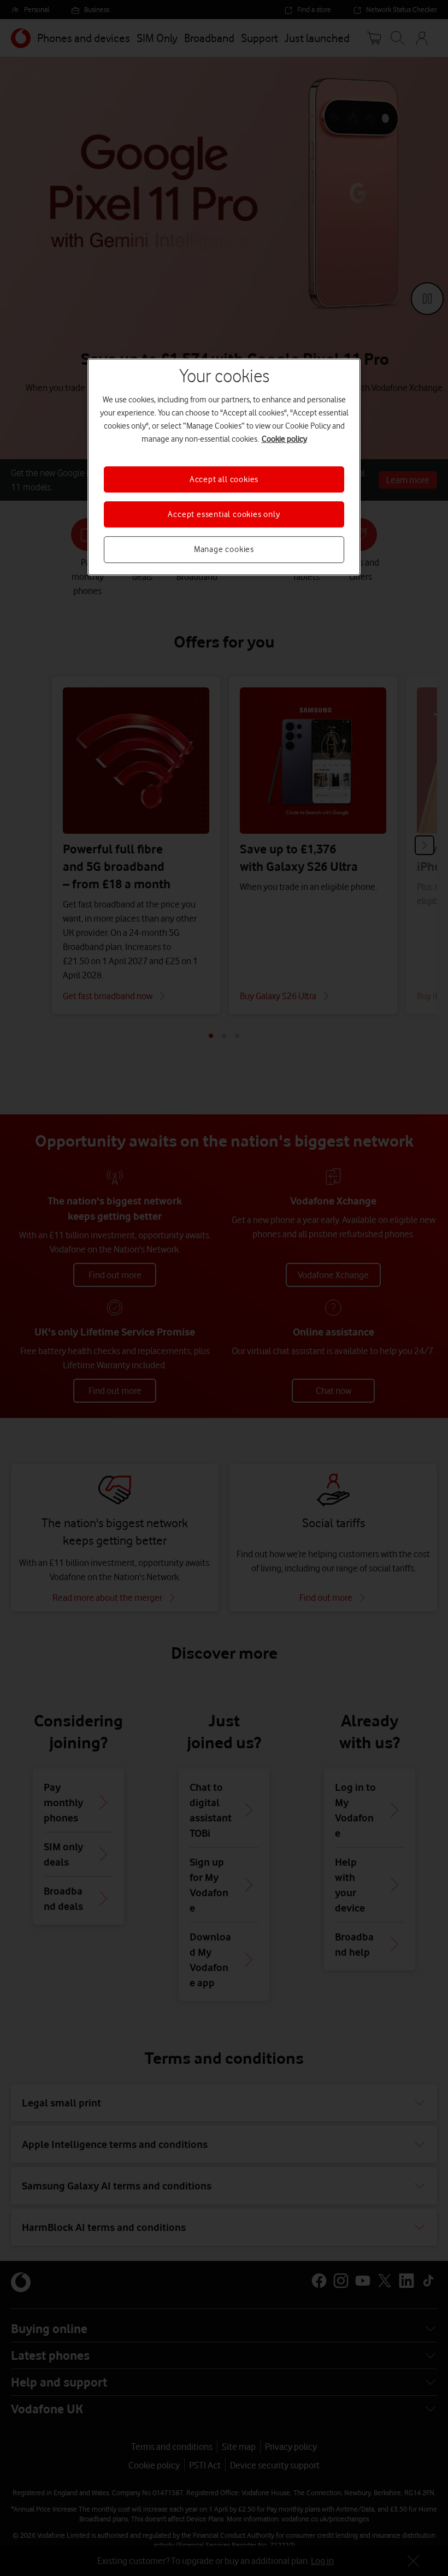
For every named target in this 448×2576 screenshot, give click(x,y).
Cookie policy (284, 439)
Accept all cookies (224, 479)
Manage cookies (224, 550)
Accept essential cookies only (224, 514)
